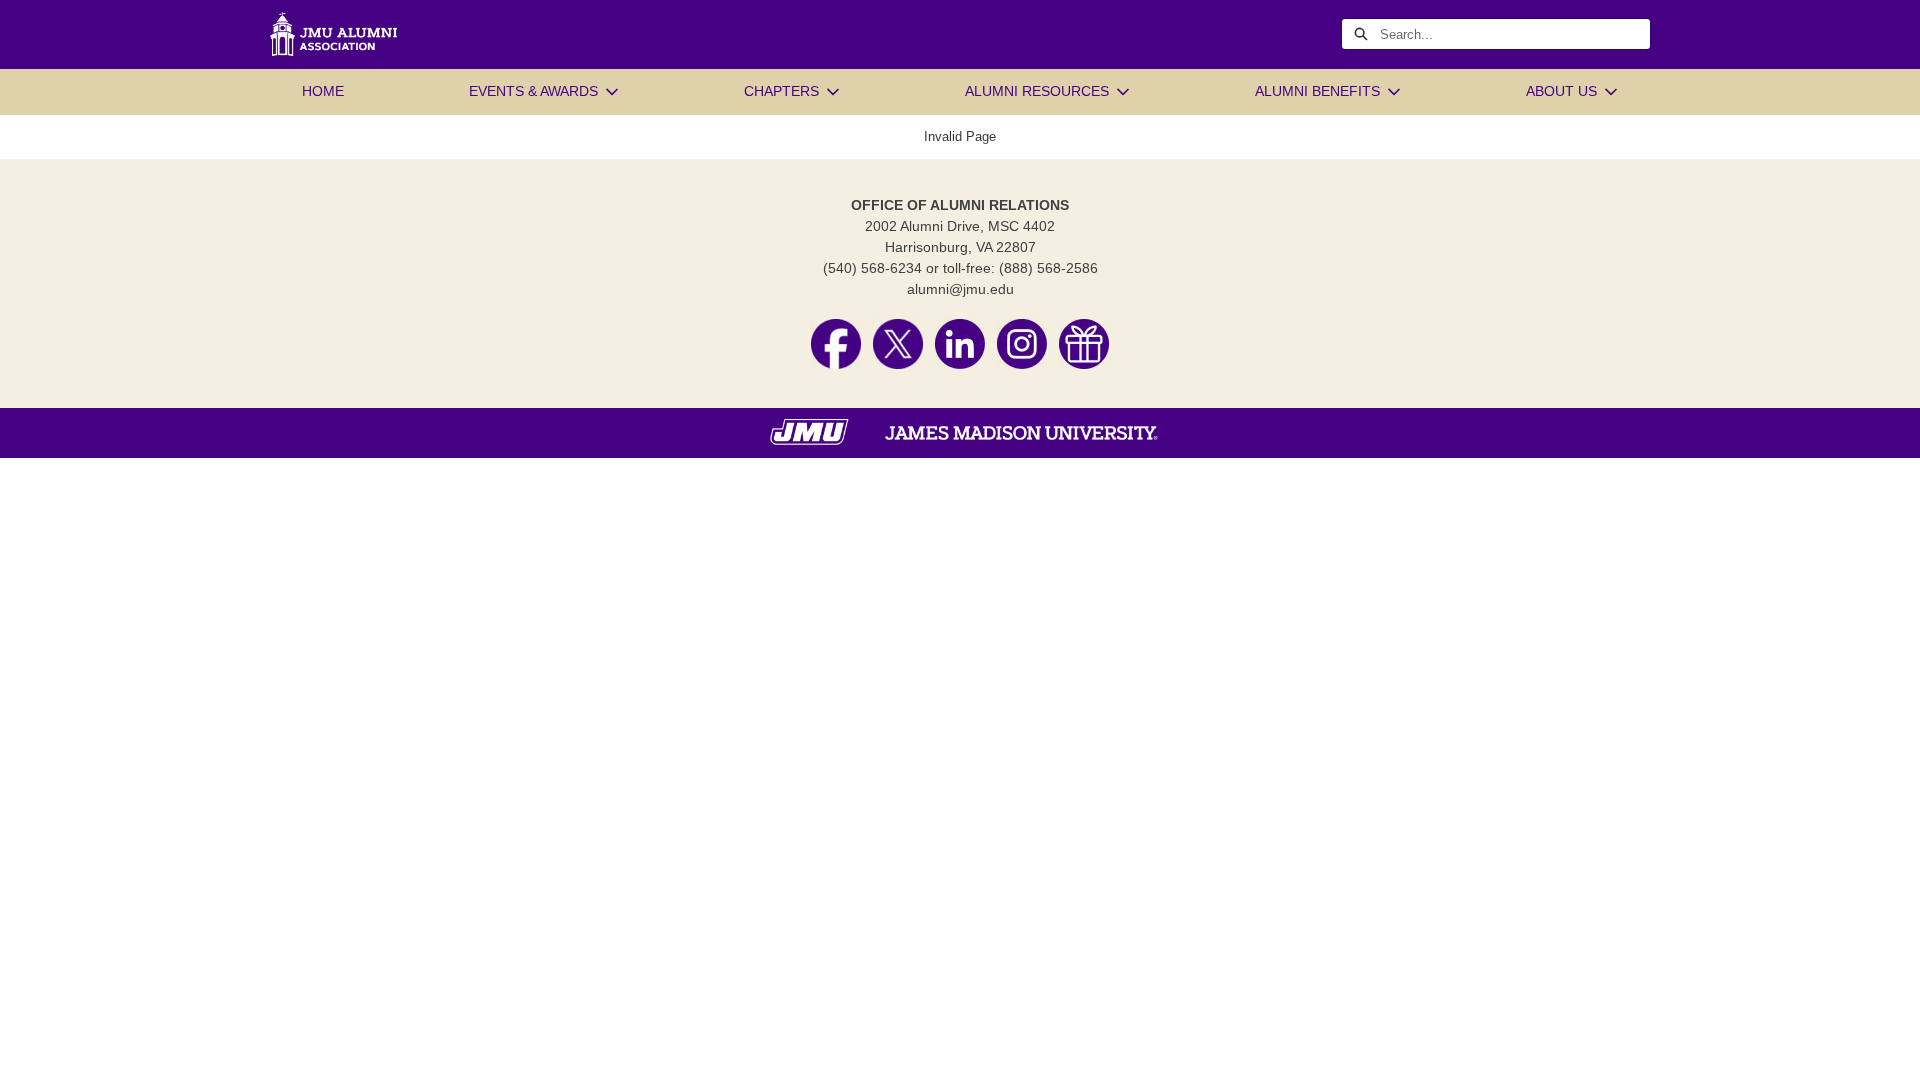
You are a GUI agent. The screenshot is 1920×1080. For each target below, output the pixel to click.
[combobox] (1515, 34)
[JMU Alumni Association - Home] (334, 34)
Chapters (781, 91)
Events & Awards (533, 91)
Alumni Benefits (1317, 91)
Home (323, 91)
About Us (1561, 91)
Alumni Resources (1037, 91)
